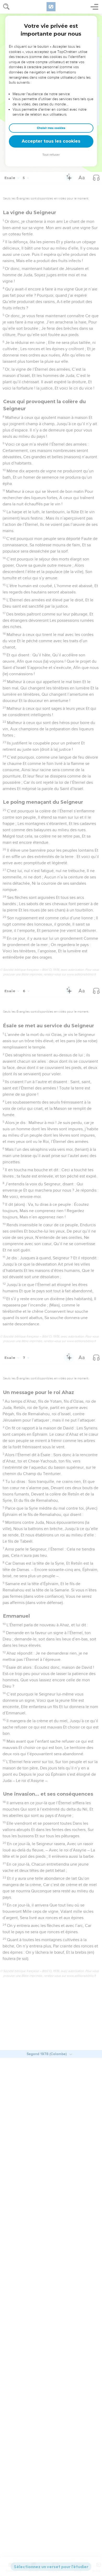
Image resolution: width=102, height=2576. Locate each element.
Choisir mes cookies (51, 128)
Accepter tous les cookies (51, 141)
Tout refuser (51, 155)
